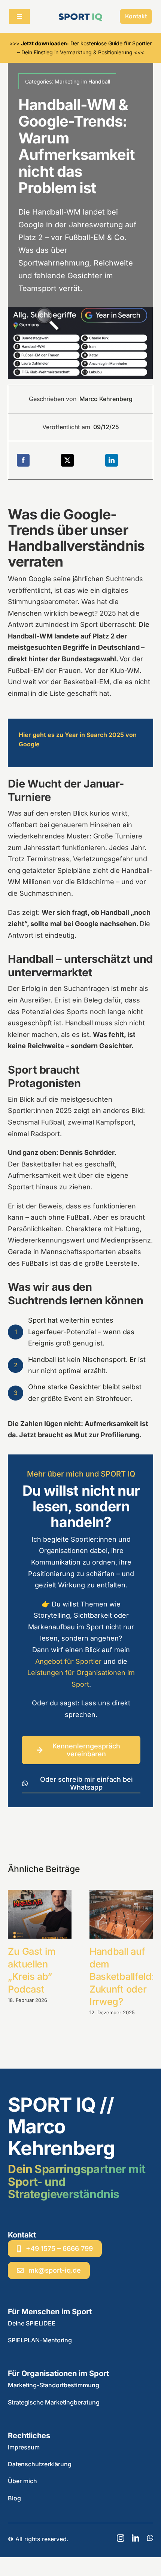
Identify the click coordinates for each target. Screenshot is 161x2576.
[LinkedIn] (112, 460)
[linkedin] (136, 2538)
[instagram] (121, 2538)
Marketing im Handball (82, 81)
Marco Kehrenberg (106, 399)
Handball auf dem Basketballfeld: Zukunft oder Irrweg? (122, 1976)
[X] (67, 460)
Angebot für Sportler (68, 1661)
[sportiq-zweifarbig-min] (80, 14)
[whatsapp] (150, 2538)
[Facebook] (23, 460)
